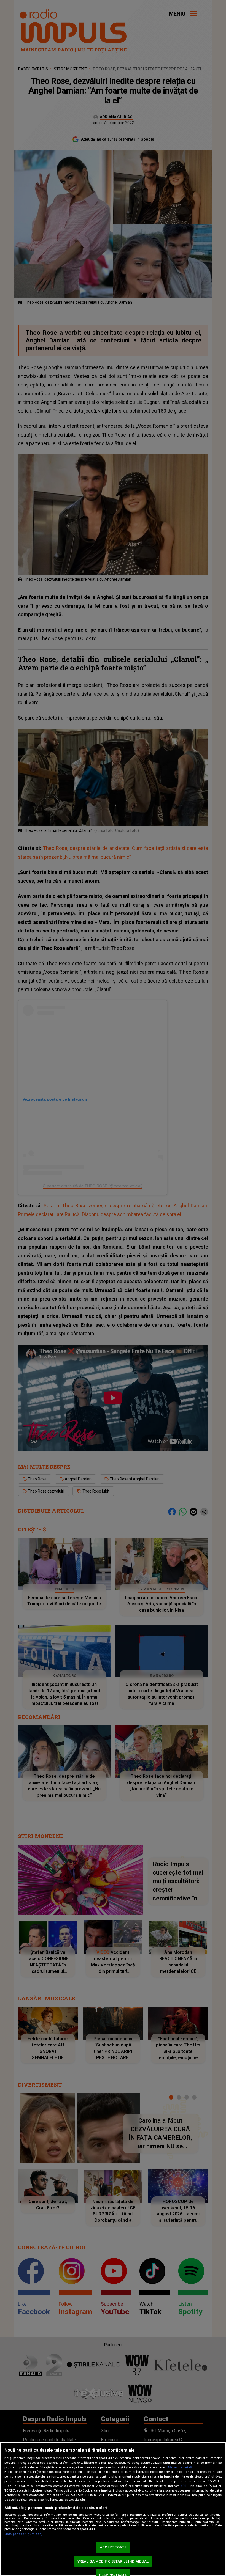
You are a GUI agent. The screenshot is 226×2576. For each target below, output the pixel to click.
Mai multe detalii (180, 2467)
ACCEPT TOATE (113, 2547)
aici (184, 2486)
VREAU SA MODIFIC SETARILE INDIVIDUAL (113, 2561)
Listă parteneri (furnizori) (23, 2534)
